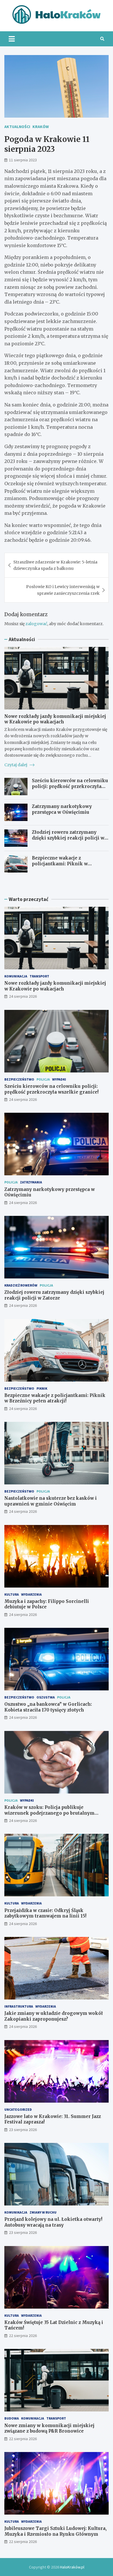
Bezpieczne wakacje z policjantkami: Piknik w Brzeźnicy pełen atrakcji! (60, 864)
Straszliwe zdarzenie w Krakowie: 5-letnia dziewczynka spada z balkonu (55, 565)
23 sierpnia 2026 (23, 2130)
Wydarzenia (31, 1594)
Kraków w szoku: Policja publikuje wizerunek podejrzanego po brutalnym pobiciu (49, 1813)
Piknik (42, 1388)
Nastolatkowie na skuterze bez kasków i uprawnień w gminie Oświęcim (51, 1501)
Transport (39, 976)
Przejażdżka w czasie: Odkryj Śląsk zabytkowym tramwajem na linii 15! (45, 1913)
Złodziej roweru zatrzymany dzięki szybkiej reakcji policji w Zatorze (68, 838)
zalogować (36, 624)
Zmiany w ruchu (43, 2212)
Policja (43, 1079)
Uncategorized (18, 2109)
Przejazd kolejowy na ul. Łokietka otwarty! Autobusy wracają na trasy (53, 2222)
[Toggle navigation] (12, 39)
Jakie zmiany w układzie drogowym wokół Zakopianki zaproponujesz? (54, 2016)
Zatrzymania (31, 1182)
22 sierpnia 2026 (23, 2336)
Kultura (12, 1594)
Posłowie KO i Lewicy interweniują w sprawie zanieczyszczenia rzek (63, 590)
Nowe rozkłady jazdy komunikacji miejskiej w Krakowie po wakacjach (55, 719)
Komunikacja (16, 976)
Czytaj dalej (16, 765)
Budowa (12, 2418)
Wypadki (59, 1079)
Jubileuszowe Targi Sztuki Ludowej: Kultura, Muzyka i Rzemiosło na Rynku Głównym (55, 2531)
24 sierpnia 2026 (23, 996)
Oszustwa (46, 1697)
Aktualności (17, 127)
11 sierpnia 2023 (23, 160)
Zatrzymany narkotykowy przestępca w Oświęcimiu (62, 809)
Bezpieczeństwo (19, 1079)
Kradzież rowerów (21, 1285)
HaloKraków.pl (72, 2567)
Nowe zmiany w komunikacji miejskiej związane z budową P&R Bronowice (49, 2428)
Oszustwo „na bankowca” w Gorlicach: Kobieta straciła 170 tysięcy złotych (48, 1707)
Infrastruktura (19, 2006)
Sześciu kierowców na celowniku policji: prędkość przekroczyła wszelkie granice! (70, 786)
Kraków (41, 127)
